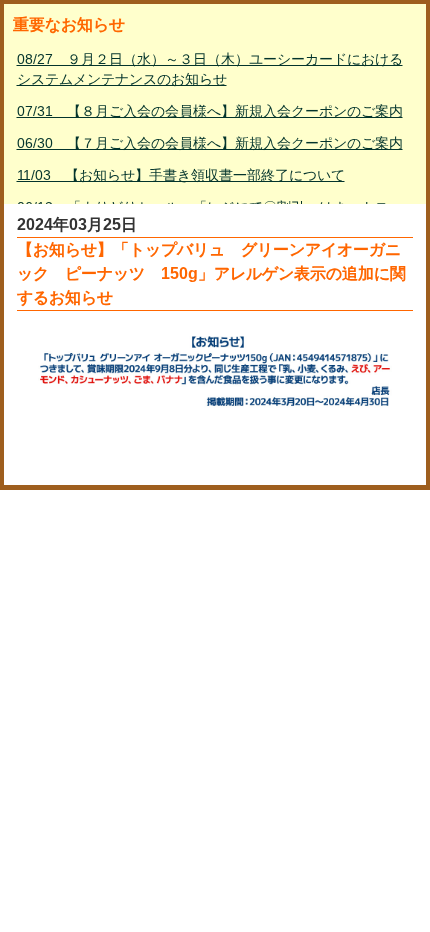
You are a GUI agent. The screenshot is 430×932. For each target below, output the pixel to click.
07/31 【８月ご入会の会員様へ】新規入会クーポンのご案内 (210, 111)
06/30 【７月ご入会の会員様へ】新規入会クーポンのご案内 (210, 143)
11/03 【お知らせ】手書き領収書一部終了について (181, 175)
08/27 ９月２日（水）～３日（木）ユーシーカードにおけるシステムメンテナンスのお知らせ (210, 69)
